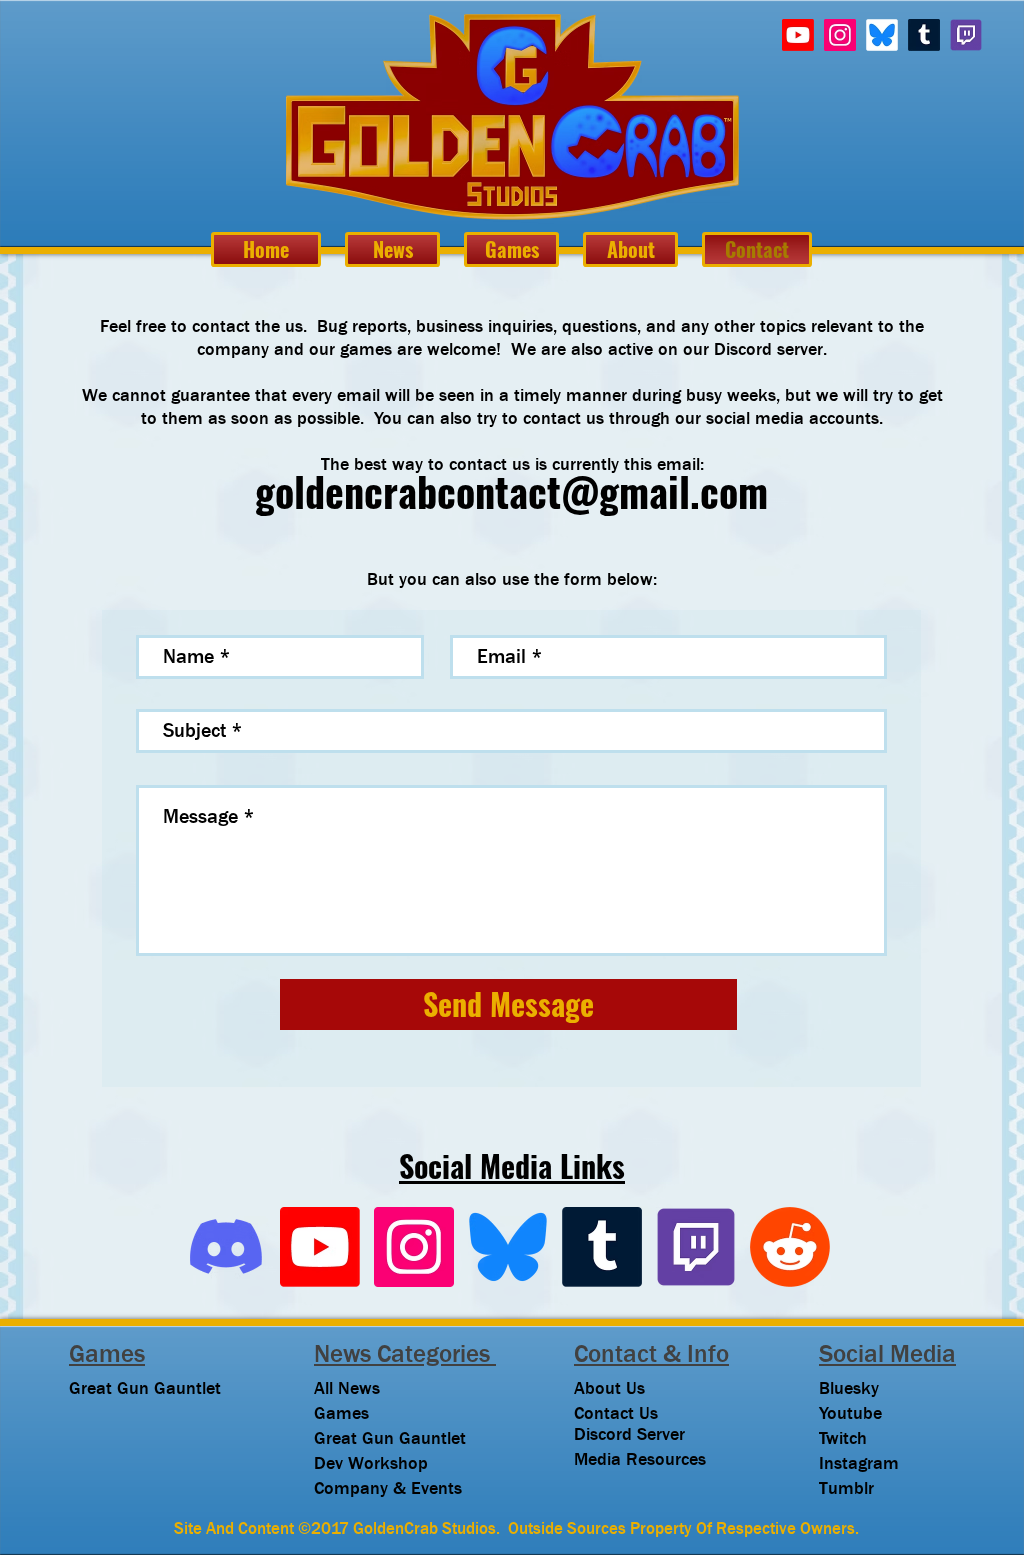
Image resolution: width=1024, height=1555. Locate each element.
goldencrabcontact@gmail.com (511, 492)
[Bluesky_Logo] (508, 1247)
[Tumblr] (924, 35)
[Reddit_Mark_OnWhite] (790, 1247)
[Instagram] (840, 35)
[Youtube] (798, 35)
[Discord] (226, 1247)
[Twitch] (966, 35)
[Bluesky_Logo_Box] (882, 35)
